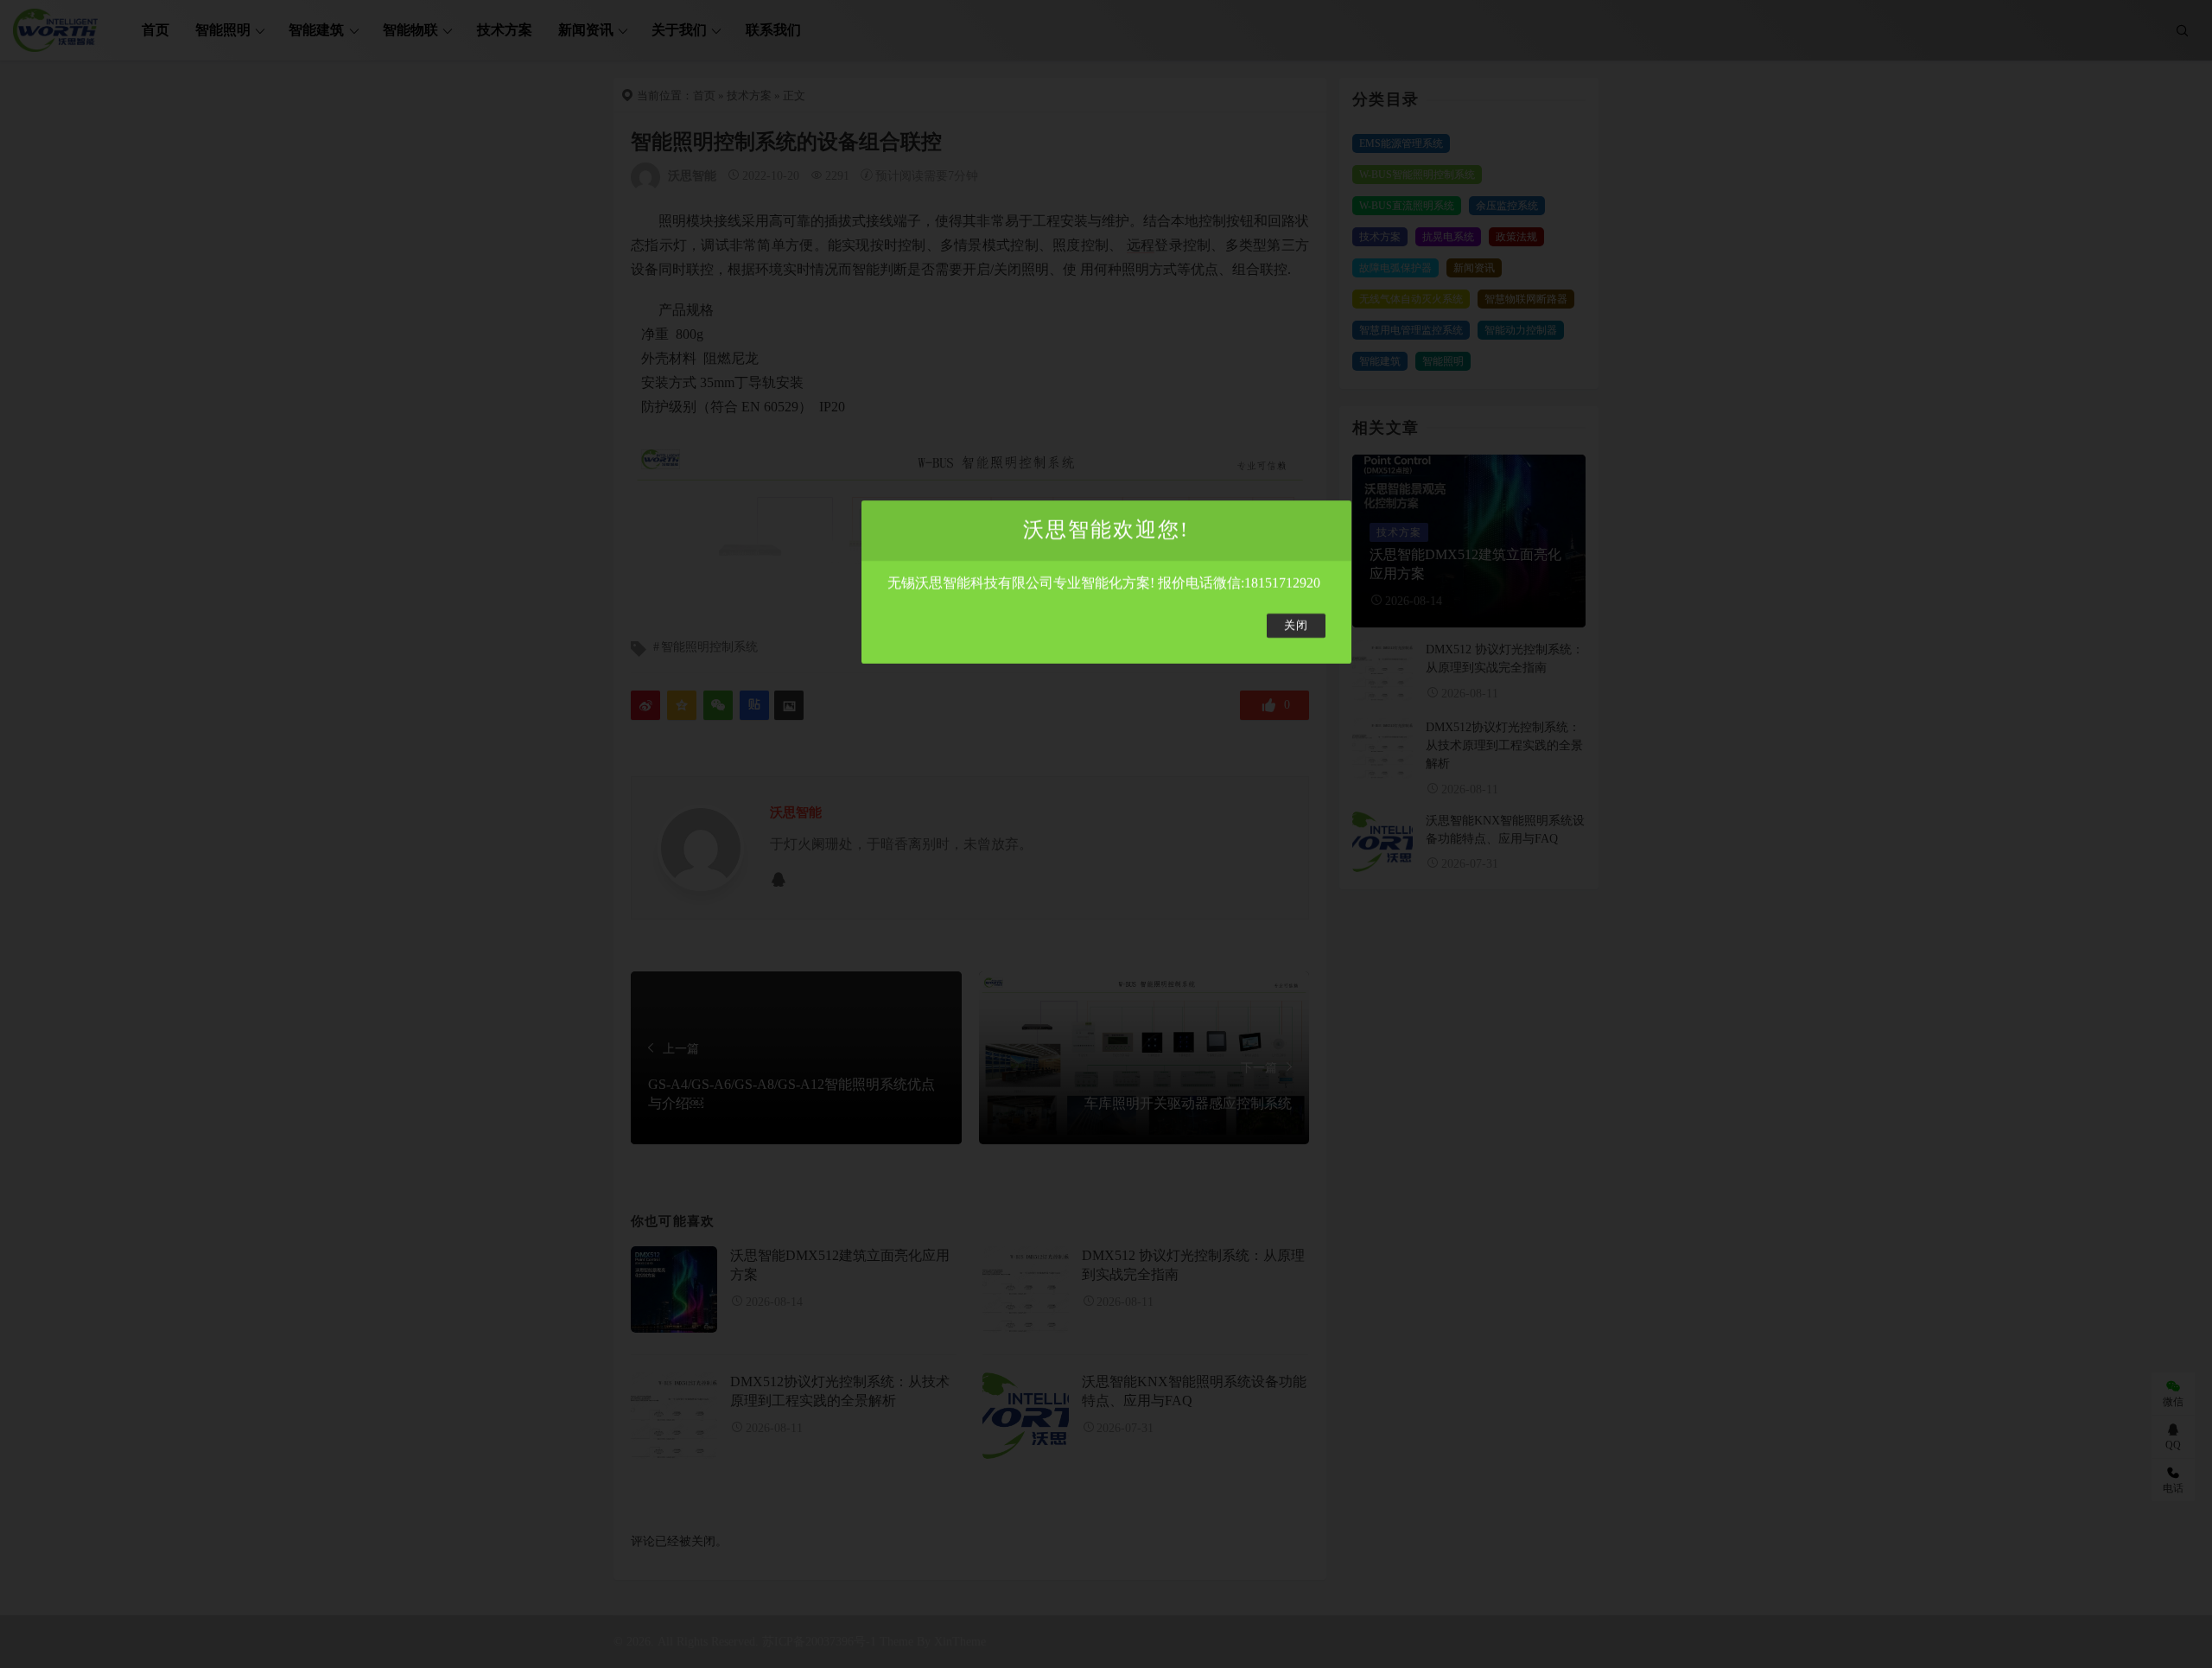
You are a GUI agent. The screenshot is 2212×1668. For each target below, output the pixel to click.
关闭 (1296, 626)
